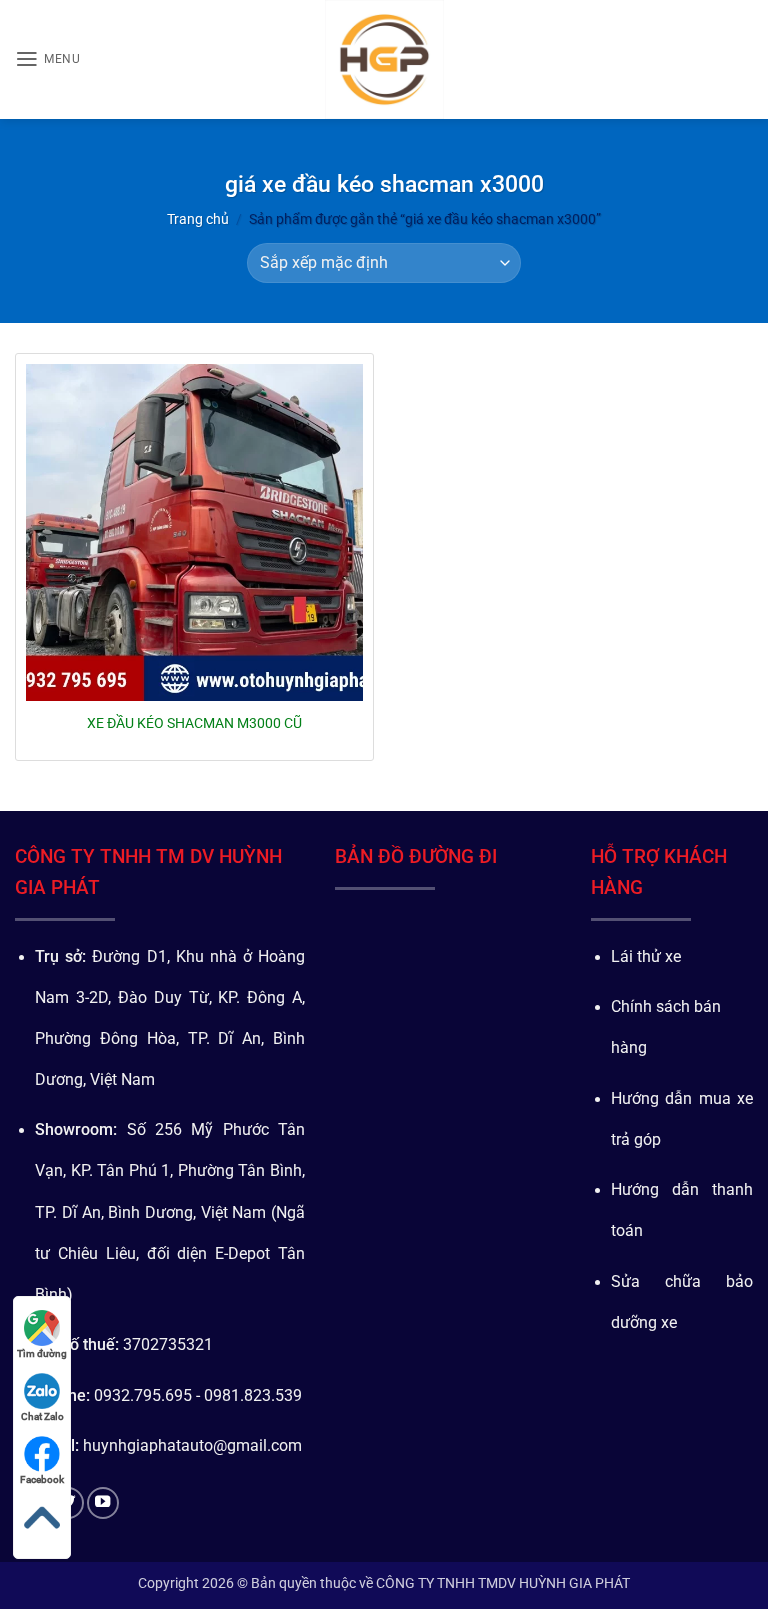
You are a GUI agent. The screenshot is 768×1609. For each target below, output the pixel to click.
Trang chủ (198, 219)
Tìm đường (42, 1353)
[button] (47, 59)
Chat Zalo (42, 1416)
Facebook (42, 1479)
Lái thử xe (646, 957)
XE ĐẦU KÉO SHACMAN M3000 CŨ (194, 723)
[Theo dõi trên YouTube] (103, 1503)
